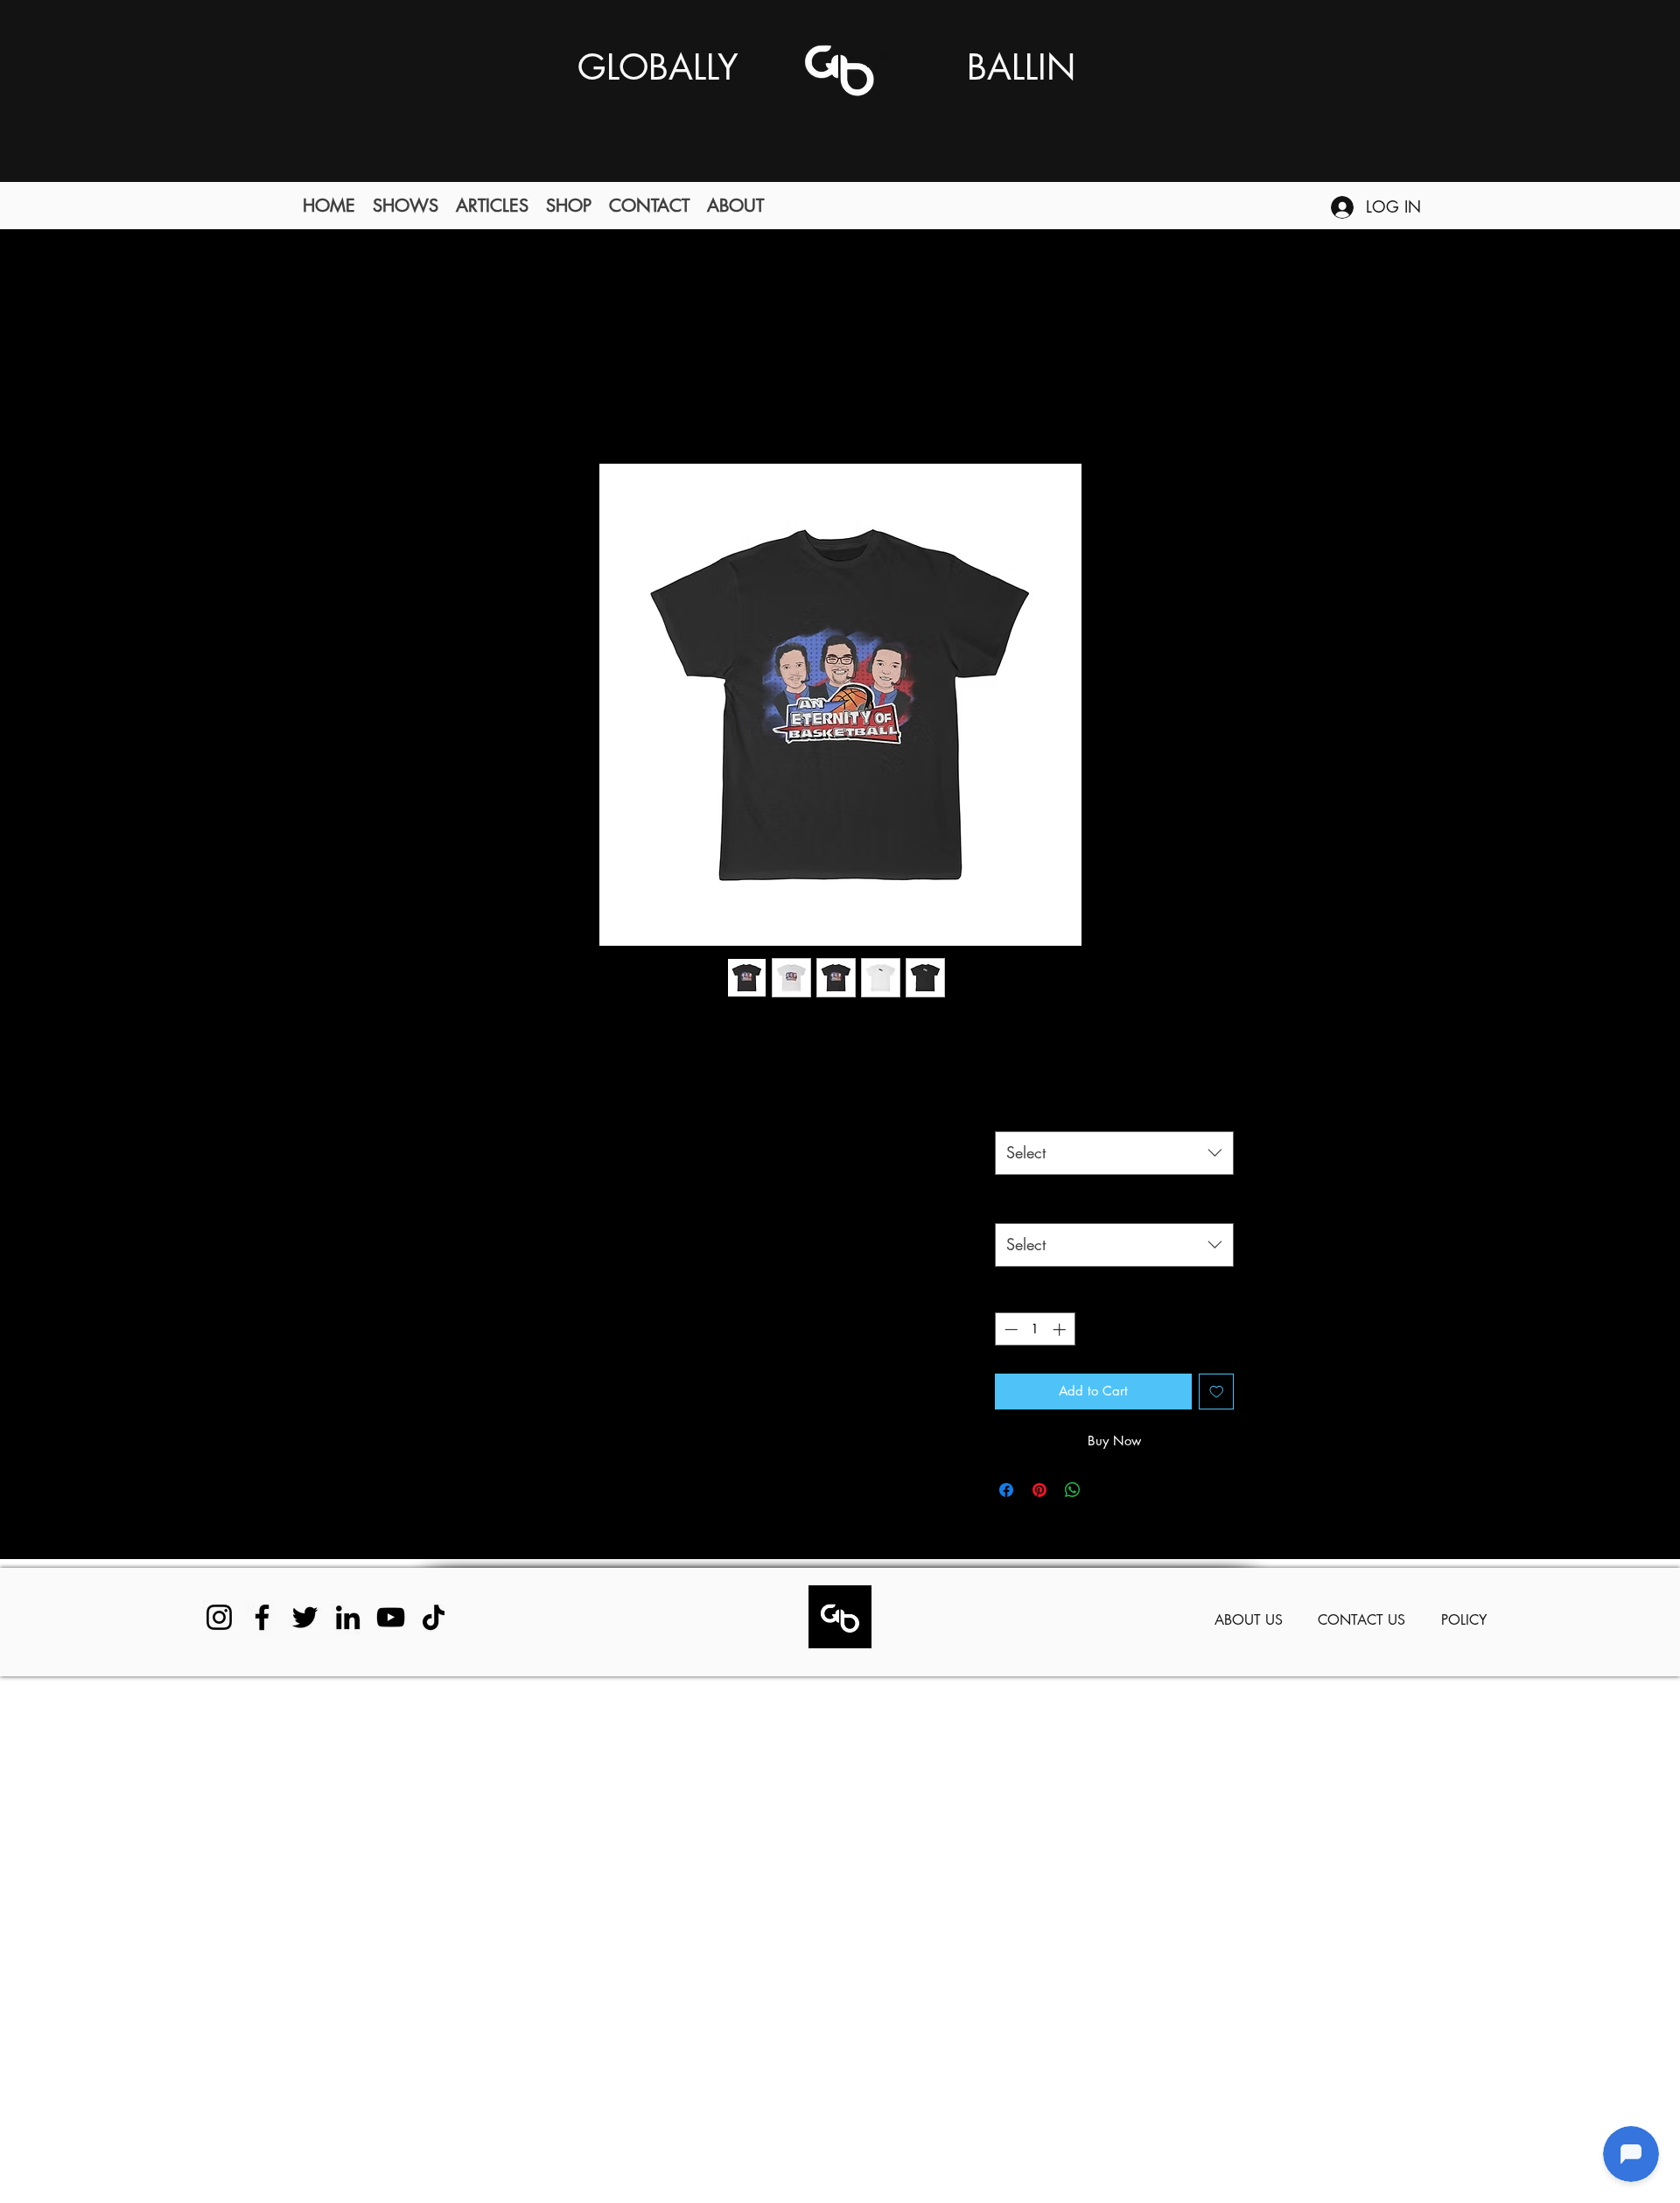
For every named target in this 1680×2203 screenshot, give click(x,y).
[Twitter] (305, 1617)
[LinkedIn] (348, 1617)
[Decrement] (1009, 1329)
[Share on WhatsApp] (1073, 1490)
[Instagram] (219, 1617)
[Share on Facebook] (1006, 1490)
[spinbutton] (1035, 1329)
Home (464, 399)
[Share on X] (1106, 1490)
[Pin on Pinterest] (1039, 1490)
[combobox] (1114, 1153)
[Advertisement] (525, 1939)
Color (1020, 1110)
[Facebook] (262, 1617)
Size (1016, 1202)
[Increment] (1061, 1329)
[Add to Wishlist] (1217, 1392)
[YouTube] (391, 1617)
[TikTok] (434, 1617)
